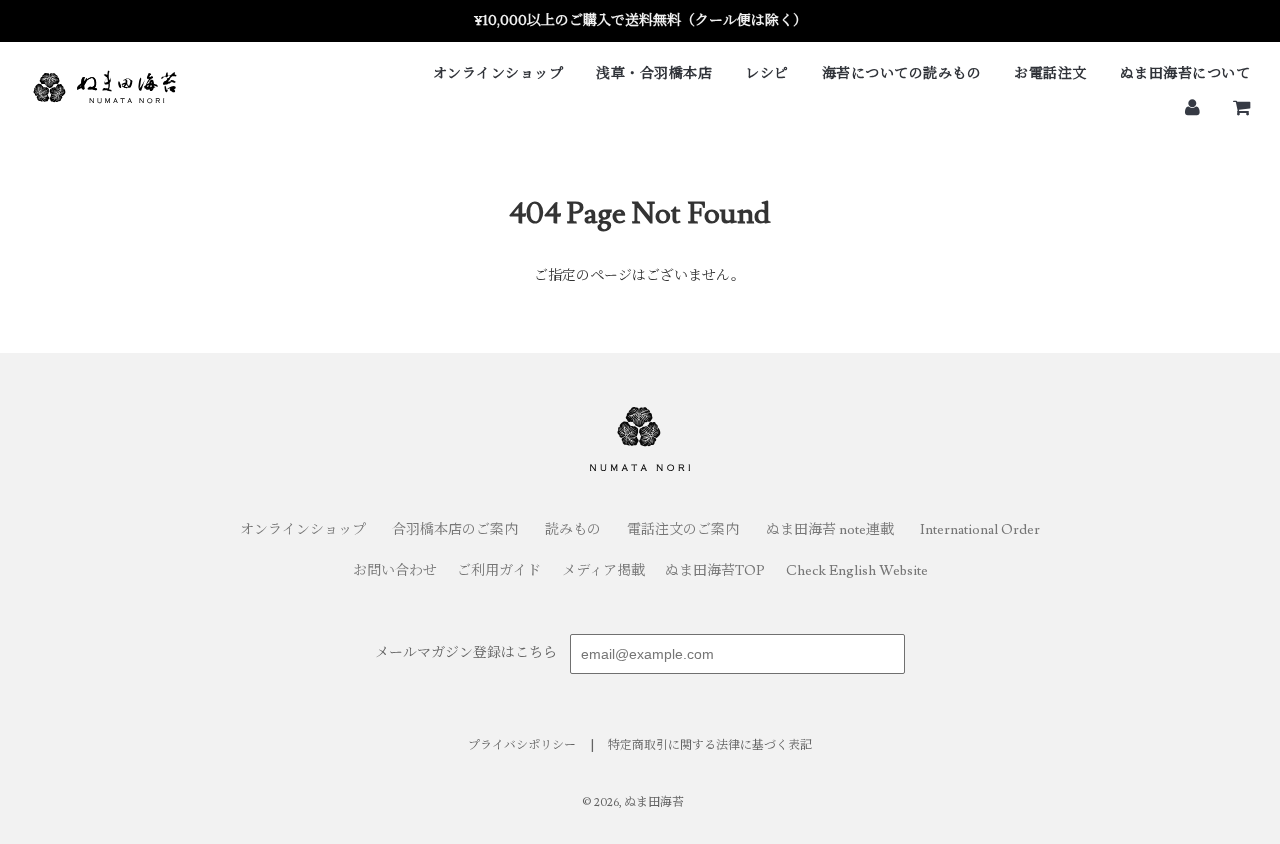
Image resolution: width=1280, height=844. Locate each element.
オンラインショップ (498, 74)
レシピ (767, 74)
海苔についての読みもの (902, 74)
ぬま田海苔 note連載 (830, 530)
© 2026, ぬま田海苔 (633, 802)
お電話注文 (1050, 74)
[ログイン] (1192, 107)
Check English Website (857, 571)
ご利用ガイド (499, 571)
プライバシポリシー (522, 745)
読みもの (573, 530)
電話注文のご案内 (683, 530)
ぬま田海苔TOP (715, 571)
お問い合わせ (395, 571)
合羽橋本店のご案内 (455, 530)
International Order (980, 530)
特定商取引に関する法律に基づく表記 (710, 745)
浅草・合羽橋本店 (654, 74)
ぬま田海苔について (1185, 74)
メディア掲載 (603, 571)
